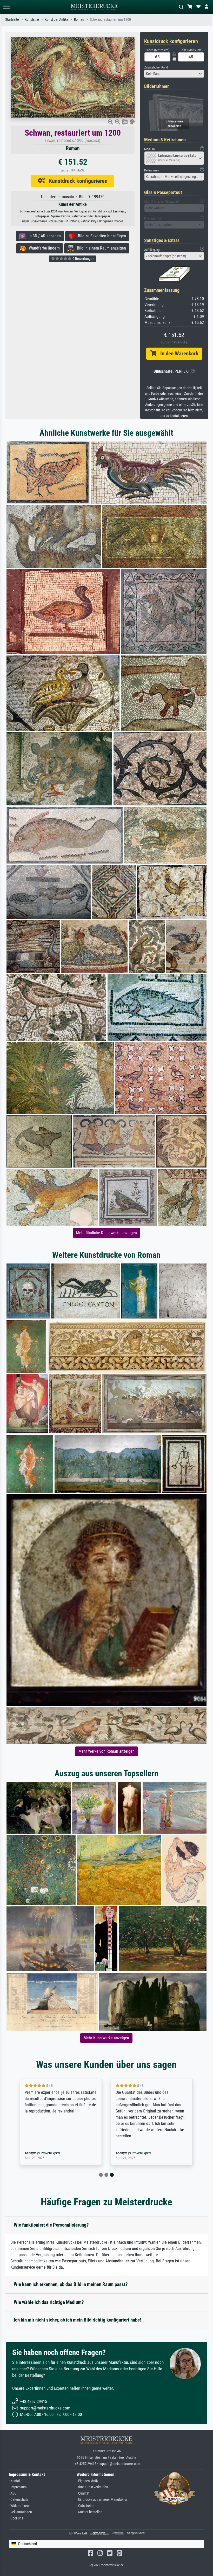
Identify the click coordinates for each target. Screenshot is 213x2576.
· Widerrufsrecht (20, 2506)
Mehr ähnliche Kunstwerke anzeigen (106, 1233)
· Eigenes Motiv (88, 2481)
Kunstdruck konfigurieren (76, 181)
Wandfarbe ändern (43, 248)
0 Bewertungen (83, 259)
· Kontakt (15, 2481)
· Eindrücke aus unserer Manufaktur (102, 2500)
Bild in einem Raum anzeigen (100, 248)
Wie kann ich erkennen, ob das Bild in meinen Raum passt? (71, 2284)
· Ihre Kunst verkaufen (92, 2487)
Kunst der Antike (56, 20)
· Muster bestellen (89, 2512)
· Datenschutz (19, 2500)
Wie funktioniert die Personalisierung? (51, 2225)
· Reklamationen (20, 2512)
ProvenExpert (50, 2153)
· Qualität (83, 2493)
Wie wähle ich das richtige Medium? (49, 2302)
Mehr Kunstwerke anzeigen (106, 2038)
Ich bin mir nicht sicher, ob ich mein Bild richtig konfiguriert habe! (77, 2320)
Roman (79, 20)
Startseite (12, 20)
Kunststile (32, 20)
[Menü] (6, 7)
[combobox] (174, 74)
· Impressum (18, 2487)
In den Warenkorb (177, 354)
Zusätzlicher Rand (156, 67)
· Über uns (16, 2518)
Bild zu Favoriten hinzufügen (100, 236)
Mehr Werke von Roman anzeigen (106, 1751)
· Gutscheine (85, 2506)
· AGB (13, 2493)
